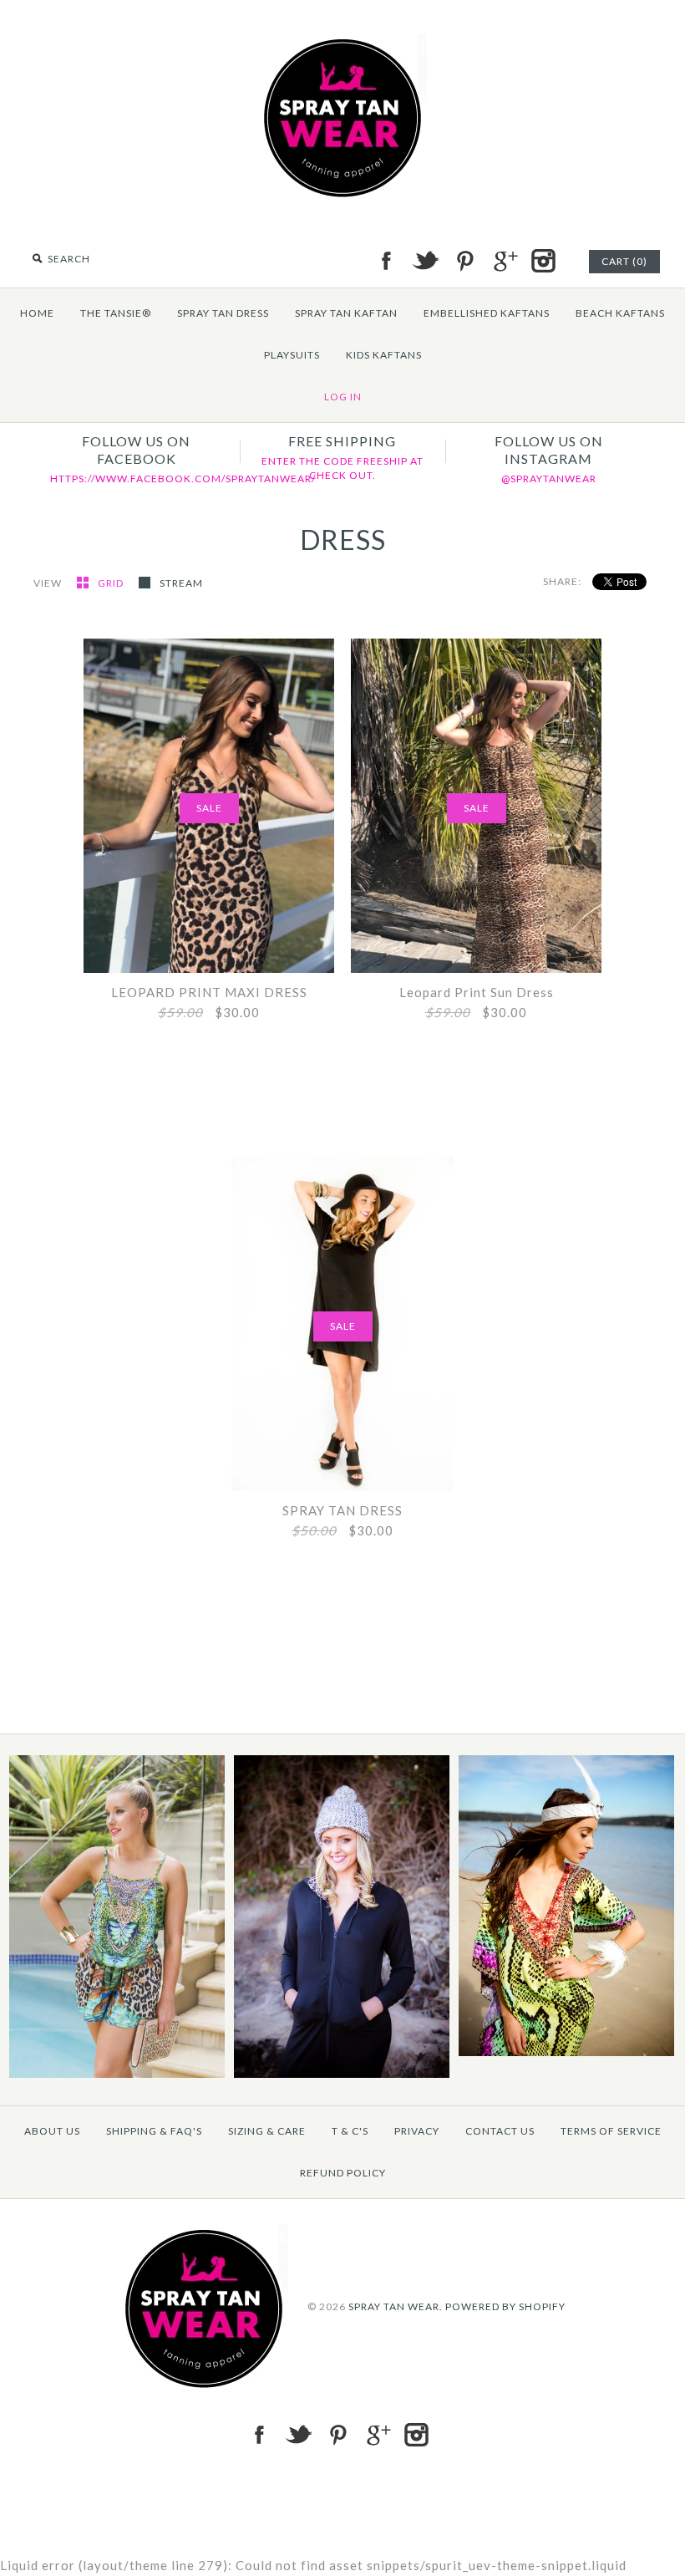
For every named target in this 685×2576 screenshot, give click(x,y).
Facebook (386, 261)
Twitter (425, 261)
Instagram (543, 261)
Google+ (504, 261)
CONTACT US (500, 2131)
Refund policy (343, 2173)
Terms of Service (611, 2131)
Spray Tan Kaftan (346, 313)
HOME (37, 313)
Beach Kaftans (620, 313)
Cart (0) (624, 261)
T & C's (350, 2131)
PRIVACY (417, 2131)
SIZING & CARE (267, 2131)
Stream (181, 583)
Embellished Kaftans (487, 313)
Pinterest (464, 261)
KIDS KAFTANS (384, 355)
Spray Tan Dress (223, 313)
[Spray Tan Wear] (342, 43)
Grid (112, 583)
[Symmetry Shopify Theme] (117, 2074)
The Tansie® (116, 313)
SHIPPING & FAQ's (154, 2131)
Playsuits (292, 355)
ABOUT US (52, 2131)
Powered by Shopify (505, 2306)
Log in (343, 397)
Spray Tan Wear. (396, 2306)
